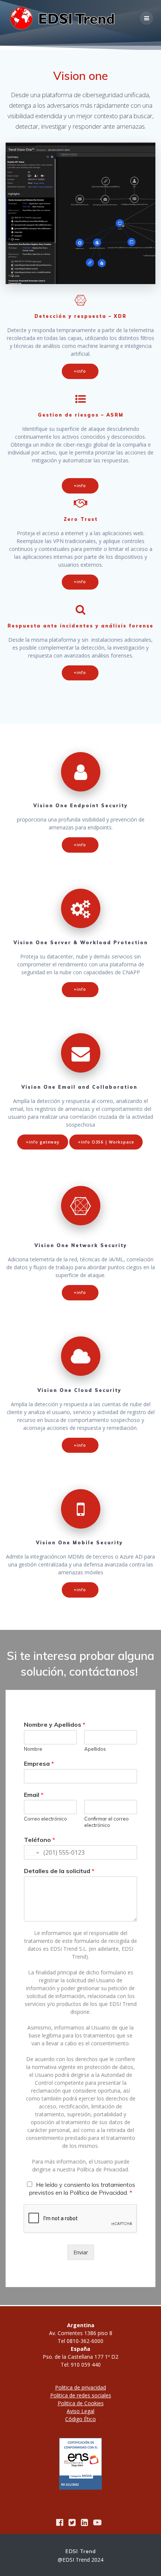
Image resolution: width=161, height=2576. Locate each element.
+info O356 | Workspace (106, 1142)
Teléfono (40, 1840)
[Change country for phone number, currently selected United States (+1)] (32, 1852)
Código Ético (80, 2419)
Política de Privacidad (102, 2169)
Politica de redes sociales (81, 2395)
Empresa (39, 1763)
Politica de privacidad (80, 2387)
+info (80, 371)
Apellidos (95, 1749)
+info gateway (43, 1142)
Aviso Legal (80, 2411)
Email (34, 1795)
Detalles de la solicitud (59, 1871)
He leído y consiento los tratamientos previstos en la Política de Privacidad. (82, 2189)
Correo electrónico (45, 1819)
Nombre (33, 1749)
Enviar (81, 2252)
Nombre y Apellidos (55, 1724)
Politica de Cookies (81, 2403)
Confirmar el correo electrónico (107, 1822)
